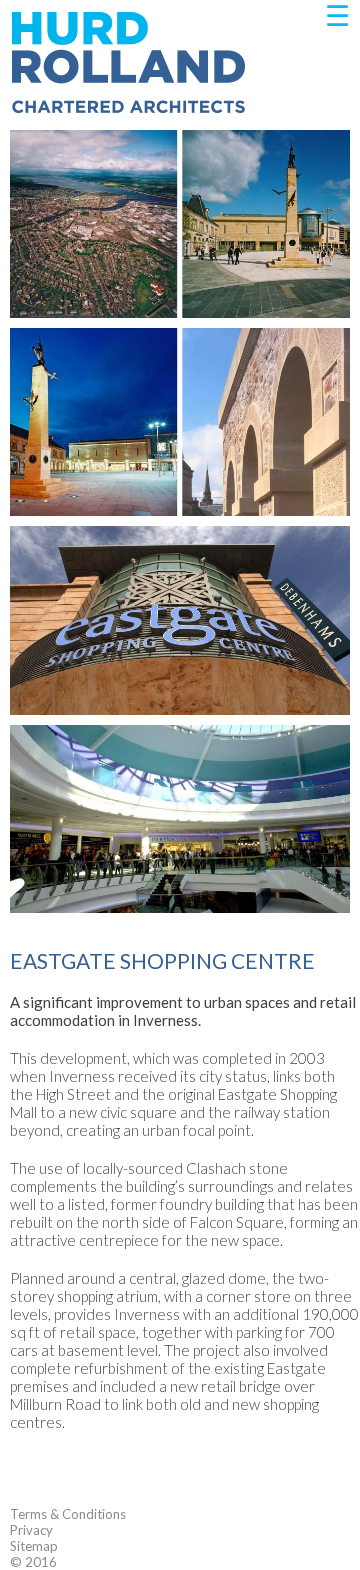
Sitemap (34, 1546)
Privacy (31, 1530)
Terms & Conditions (68, 1514)
